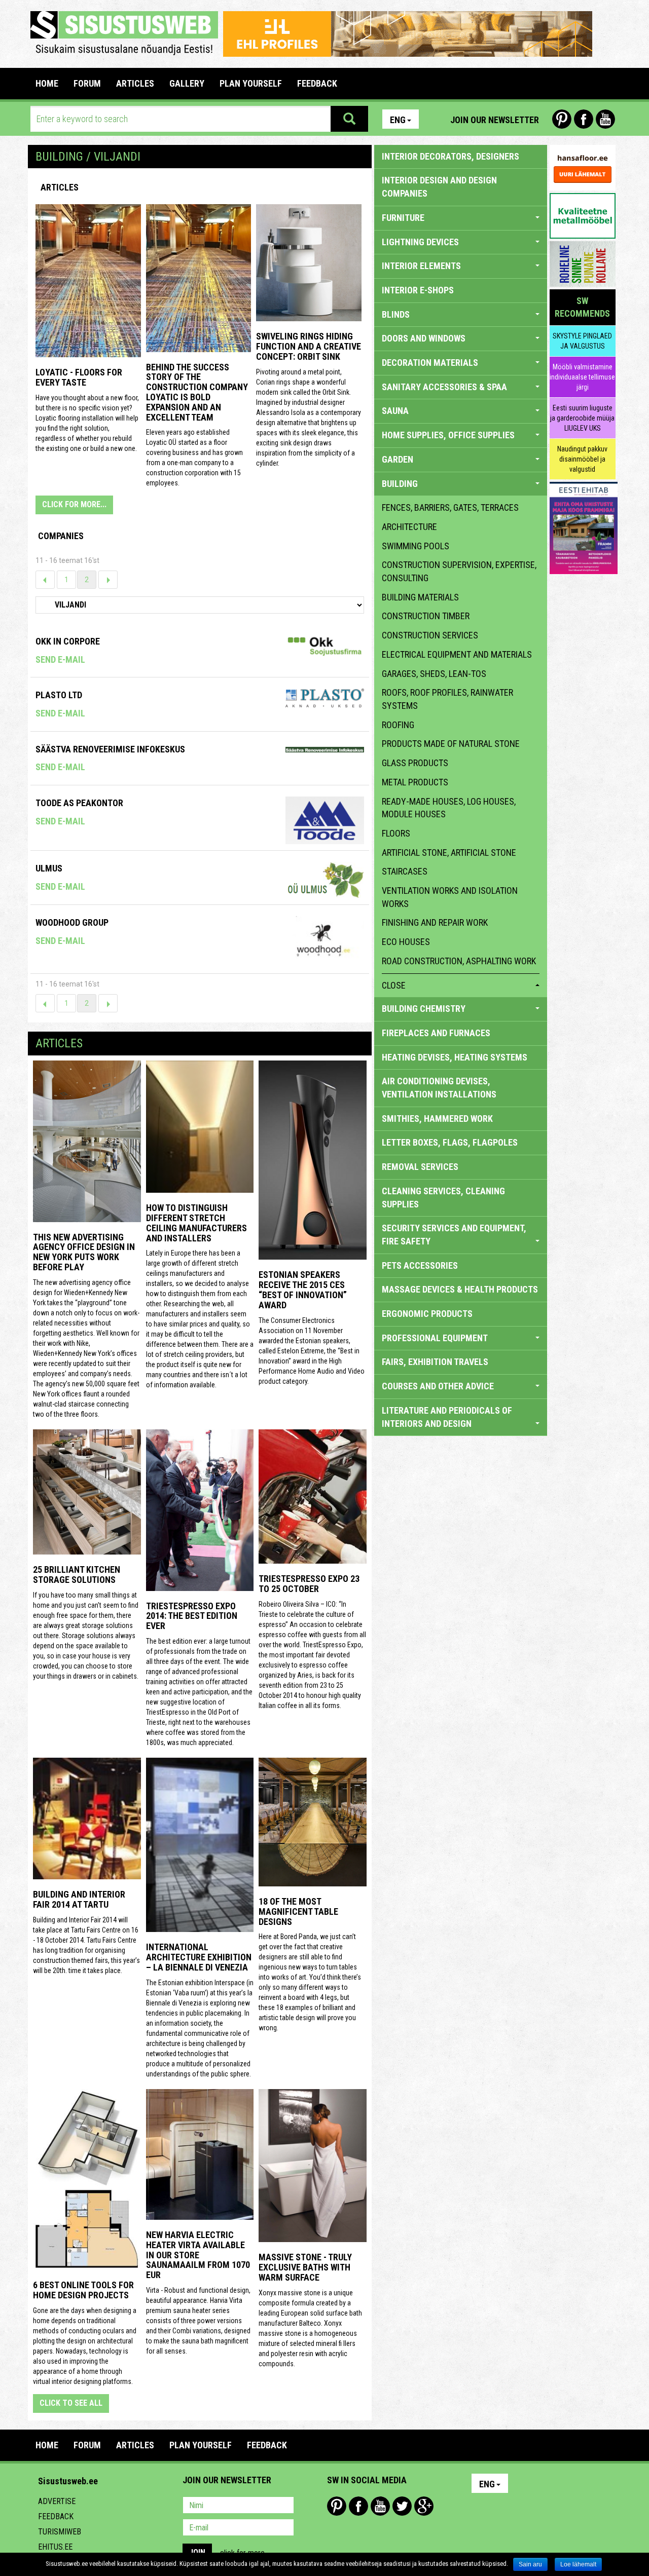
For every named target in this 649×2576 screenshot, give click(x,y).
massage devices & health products (460, 1289)
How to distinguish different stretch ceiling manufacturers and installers (196, 1223)
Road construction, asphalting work (459, 961)
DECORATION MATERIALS (430, 363)
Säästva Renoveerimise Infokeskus (110, 749)
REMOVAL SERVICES (420, 1167)
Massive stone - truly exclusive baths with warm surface (305, 2267)
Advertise (57, 2501)
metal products (415, 782)
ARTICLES (135, 83)
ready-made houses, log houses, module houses (449, 808)
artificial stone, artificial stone (449, 853)
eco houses (406, 942)
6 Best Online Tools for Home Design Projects (83, 2290)
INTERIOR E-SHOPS (418, 290)
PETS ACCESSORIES (420, 1265)
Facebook (584, 119)
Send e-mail (60, 659)
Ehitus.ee (55, 2547)
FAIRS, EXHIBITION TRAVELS (435, 1362)
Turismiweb (60, 2532)
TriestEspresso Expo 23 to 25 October (309, 1584)
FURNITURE (403, 218)
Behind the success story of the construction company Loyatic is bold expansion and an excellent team (197, 392)
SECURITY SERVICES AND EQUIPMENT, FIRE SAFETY (454, 1235)
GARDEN (398, 459)
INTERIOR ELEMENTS (421, 266)
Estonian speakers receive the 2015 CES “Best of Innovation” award (303, 1290)
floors (396, 833)
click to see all (71, 2403)
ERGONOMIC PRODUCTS (427, 1314)
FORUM (87, 83)
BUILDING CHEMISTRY (424, 1009)
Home (47, 83)
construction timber (426, 616)
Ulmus (49, 868)
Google (424, 2506)
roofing (398, 725)
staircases (405, 871)
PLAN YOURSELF (251, 83)
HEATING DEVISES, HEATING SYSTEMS (455, 1057)
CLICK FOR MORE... (74, 504)
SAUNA (395, 411)
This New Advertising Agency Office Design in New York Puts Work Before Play (84, 1252)
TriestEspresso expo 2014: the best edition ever (192, 1616)
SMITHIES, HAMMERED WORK (437, 1119)
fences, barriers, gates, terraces (450, 507)
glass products (415, 763)
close (394, 985)
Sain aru (530, 2564)
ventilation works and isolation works (450, 897)
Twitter (402, 2506)
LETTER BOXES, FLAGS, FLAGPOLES (450, 1142)
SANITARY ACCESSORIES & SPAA (444, 387)
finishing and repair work (435, 922)
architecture (409, 527)
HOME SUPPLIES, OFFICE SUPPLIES (448, 435)
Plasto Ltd (59, 695)
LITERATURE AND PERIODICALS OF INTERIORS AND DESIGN (447, 1417)
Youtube (605, 119)
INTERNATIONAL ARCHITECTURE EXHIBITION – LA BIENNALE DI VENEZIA (199, 1957)
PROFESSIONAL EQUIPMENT (435, 1338)
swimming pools (416, 546)
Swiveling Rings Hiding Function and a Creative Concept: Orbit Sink (309, 346)
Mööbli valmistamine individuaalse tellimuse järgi (582, 377)
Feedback (56, 2516)
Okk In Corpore (68, 641)
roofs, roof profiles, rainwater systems (447, 699)
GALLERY (187, 83)
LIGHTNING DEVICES (420, 242)
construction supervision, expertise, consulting (459, 571)
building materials (420, 597)
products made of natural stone (451, 744)
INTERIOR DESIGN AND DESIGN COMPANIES (439, 187)
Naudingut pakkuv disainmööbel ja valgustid (582, 459)
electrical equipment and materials (457, 654)
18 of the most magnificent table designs (298, 1911)
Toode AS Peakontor (79, 803)
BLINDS (396, 314)
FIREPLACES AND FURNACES (436, 1033)
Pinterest (562, 119)
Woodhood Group (72, 922)
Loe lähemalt (578, 2564)
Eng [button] (398, 120)
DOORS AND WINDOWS (424, 338)
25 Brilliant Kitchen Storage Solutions (77, 1575)
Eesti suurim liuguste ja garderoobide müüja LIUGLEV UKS (582, 418)
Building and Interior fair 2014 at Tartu (79, 1899)
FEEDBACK (317, 83)
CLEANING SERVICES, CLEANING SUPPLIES (443, 1198)
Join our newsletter (495, 120)
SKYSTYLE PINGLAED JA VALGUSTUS (582, 341)
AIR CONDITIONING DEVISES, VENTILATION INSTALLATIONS (439, 1088)
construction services (430, 635)
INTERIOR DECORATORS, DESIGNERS (450, 156)
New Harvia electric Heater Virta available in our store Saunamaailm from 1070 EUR (198, 2255)
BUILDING (400, 484)
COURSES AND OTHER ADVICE (438, 1386)
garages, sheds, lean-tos (434, 674)
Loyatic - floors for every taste (79, 377)
